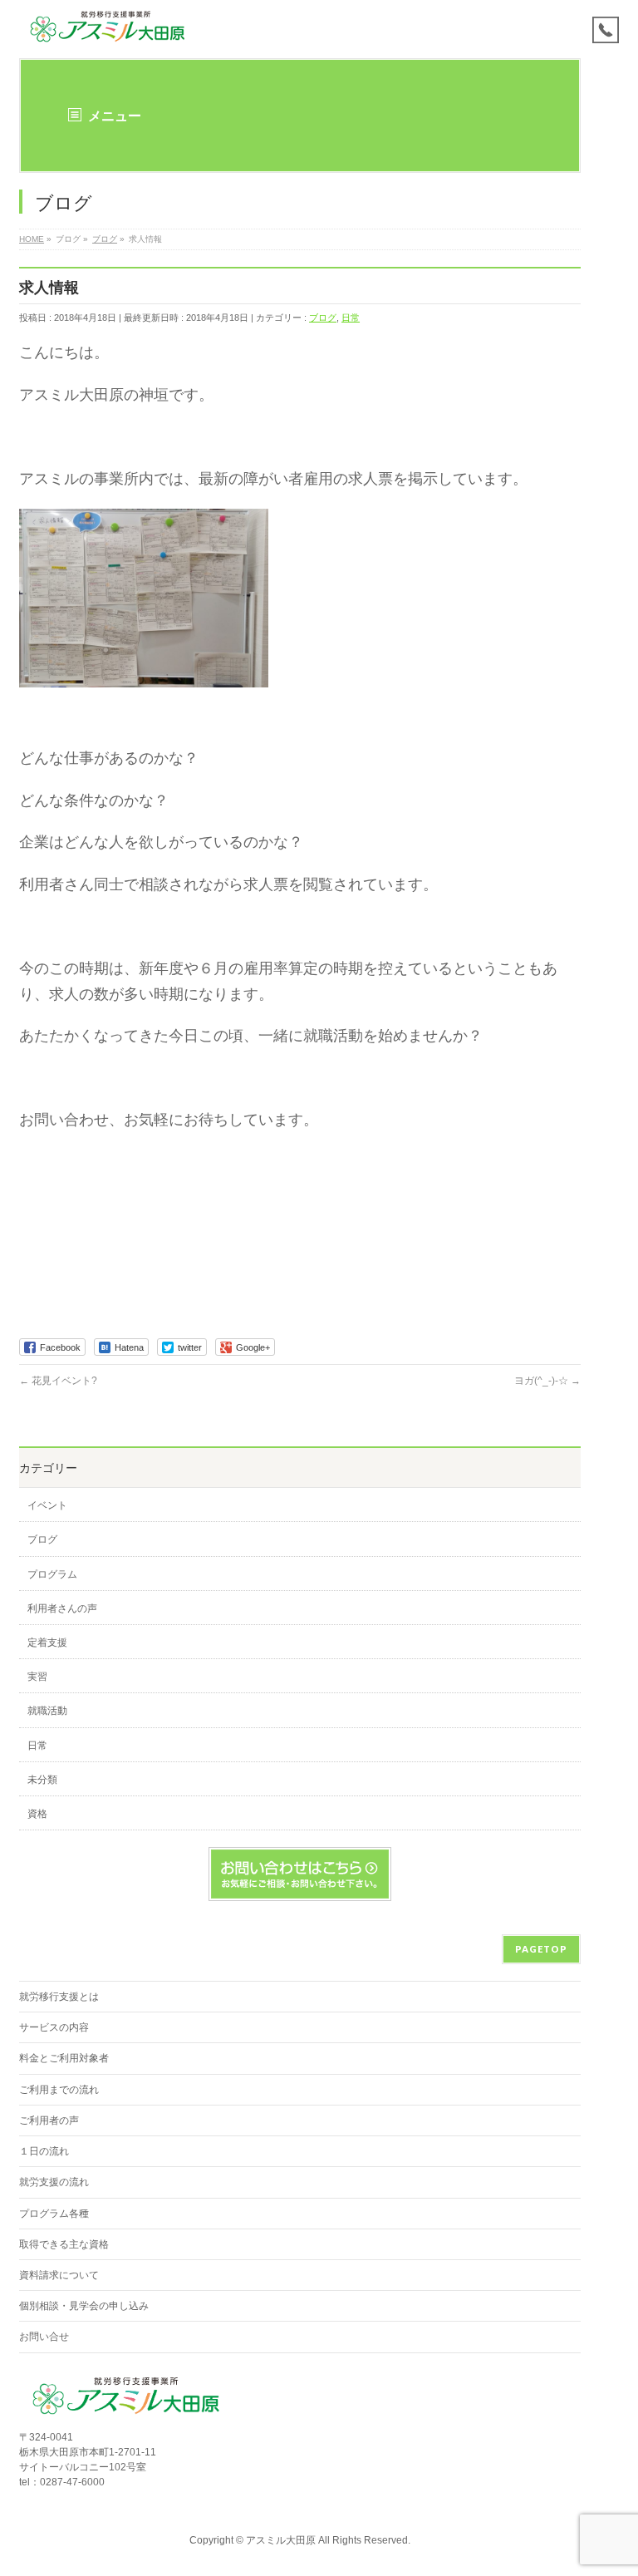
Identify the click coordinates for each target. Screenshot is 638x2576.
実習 (37, 1677)
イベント (47, 1505)
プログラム (52, 1574)
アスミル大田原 (281, 2540)
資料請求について (59, 2275)
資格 (37, 1814)
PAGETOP (541, 1949)
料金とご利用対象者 (64, 2058)
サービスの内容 (54, 2027)
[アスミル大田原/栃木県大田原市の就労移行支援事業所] (108, 27)
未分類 (42, 1780)
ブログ (323, 318)
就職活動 (47, 1711)
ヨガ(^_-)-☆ (547, 1381)
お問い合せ (44, 2337)
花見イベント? (58, 1381)
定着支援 (47, 1643)
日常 (351, 318)
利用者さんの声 (62, 1608)
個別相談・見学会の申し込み (84, 2306)
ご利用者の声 (49, 2120)
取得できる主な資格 (64, 2244)
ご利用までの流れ (59, 2090)
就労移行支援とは (59, 1997)
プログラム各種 (54, 2214)
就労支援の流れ (54, 2182)
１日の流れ (44, 2151)
